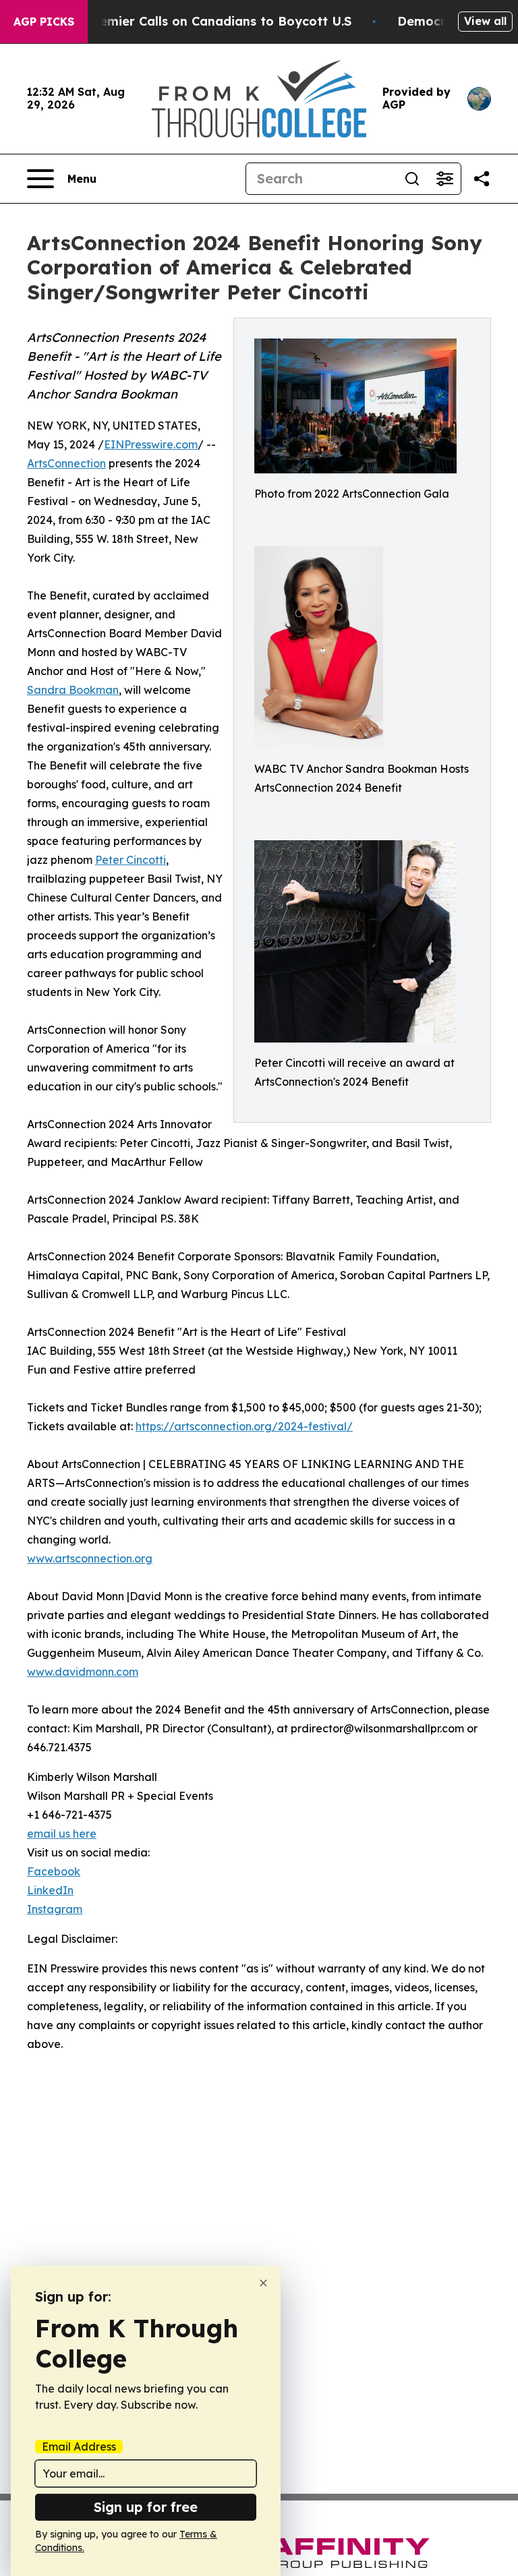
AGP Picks (44, 22)
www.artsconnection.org (90, 1558)
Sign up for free (146, 2507)
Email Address (79, 2447)
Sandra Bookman (73, 690)
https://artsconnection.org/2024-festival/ (244, 1426)
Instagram (55, 1909)
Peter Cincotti (131, 860)
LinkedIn (50, 1890)
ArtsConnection (66, 463)
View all (485, 21)
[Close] (263, 2283)
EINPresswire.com (151, 444)
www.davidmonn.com (83, 1672)
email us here (62, 1834)
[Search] (412, 179)
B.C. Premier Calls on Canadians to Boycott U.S (206, 21)
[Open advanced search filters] (444, 179)
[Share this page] (482, 179)
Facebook (54, 1871)
